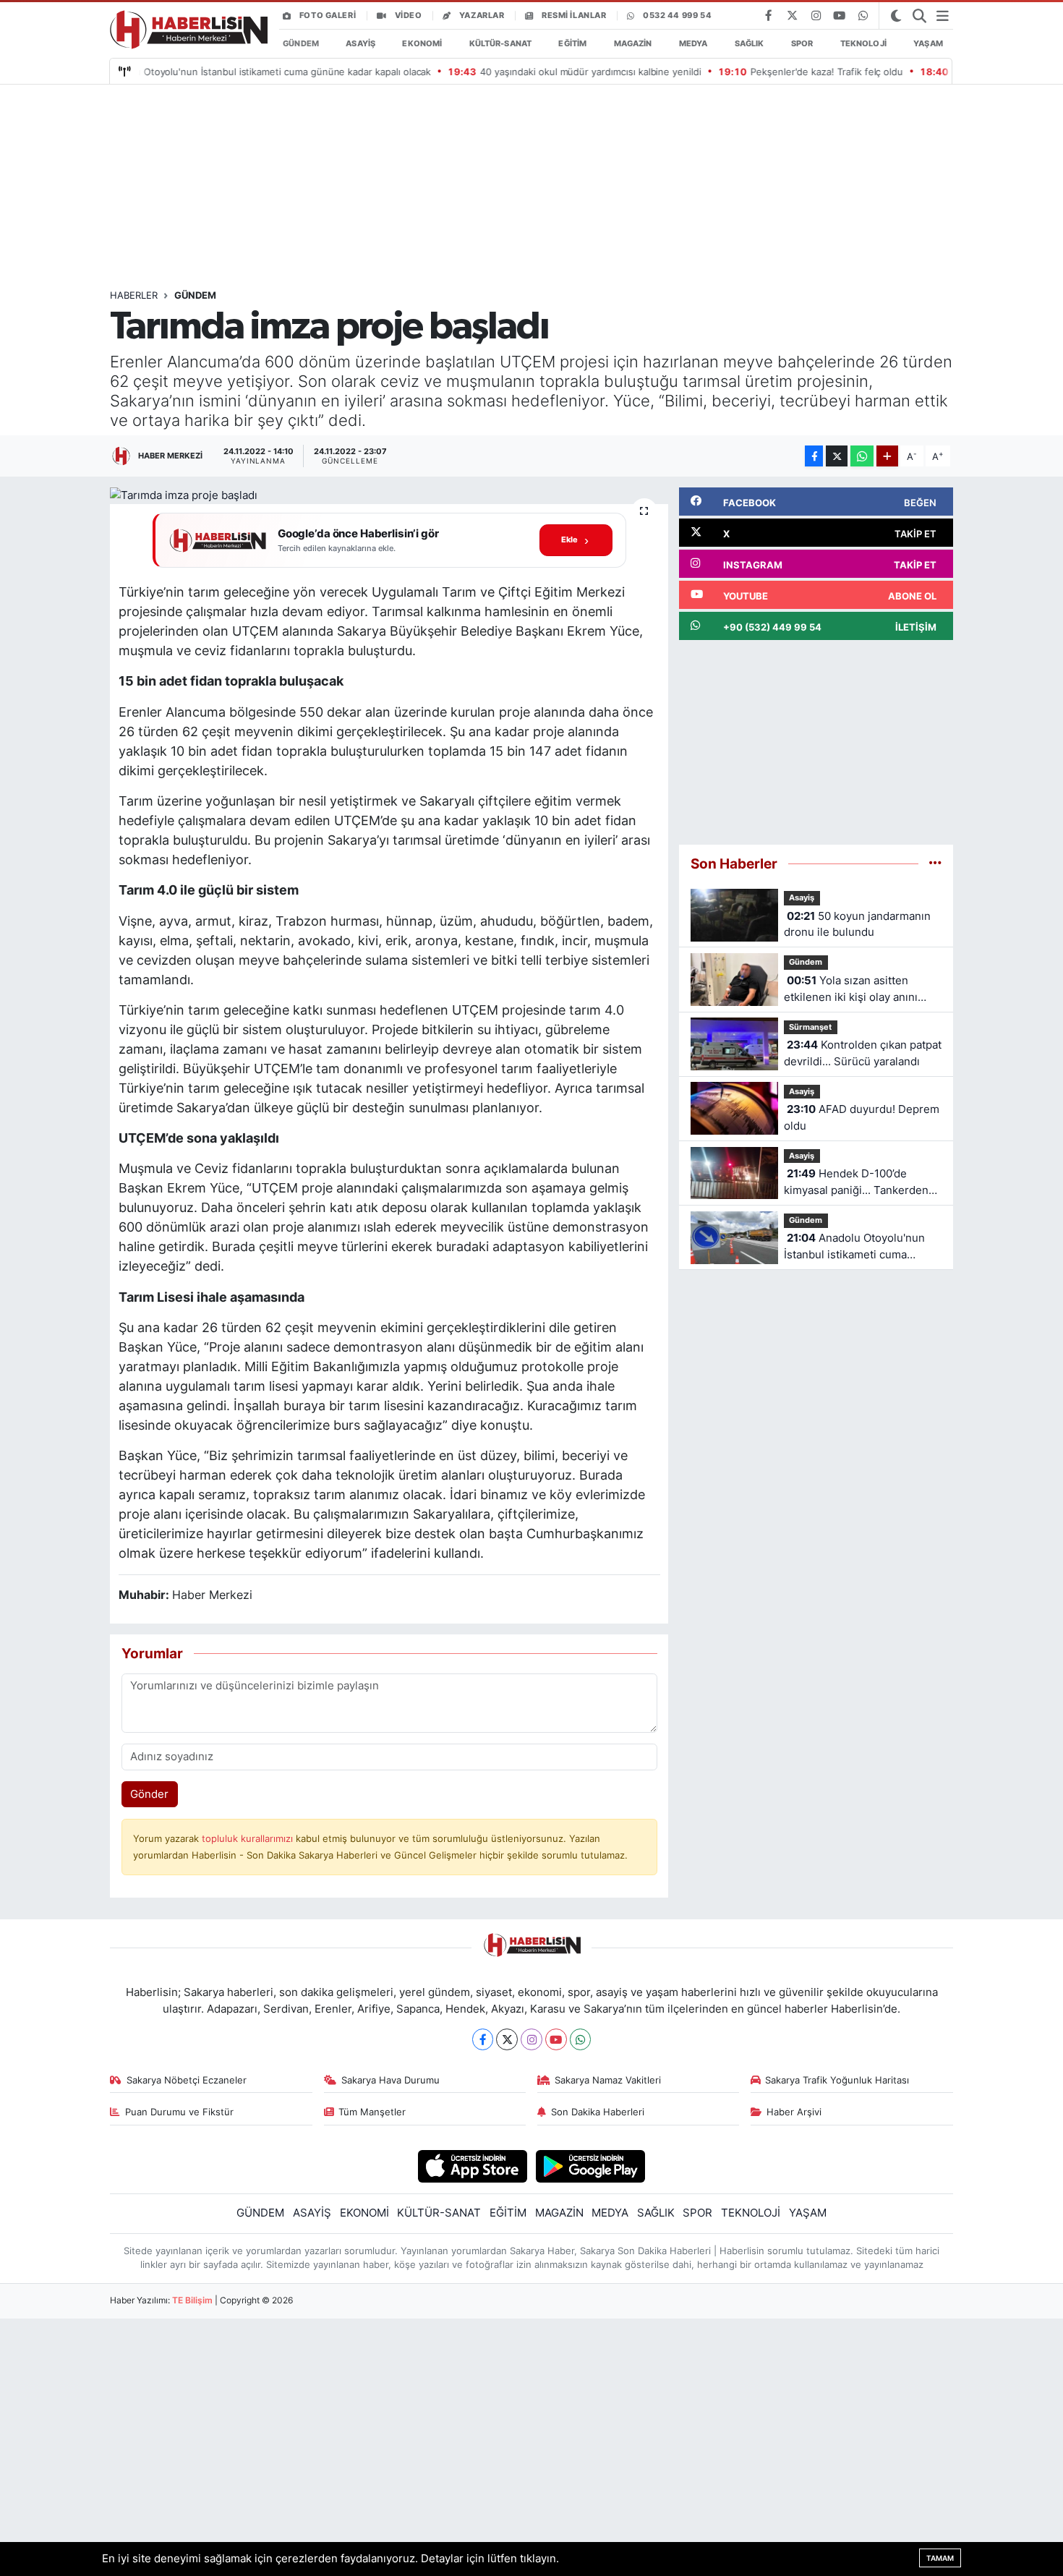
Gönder (149, 1794)
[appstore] (473, 2166)
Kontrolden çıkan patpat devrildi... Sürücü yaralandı (863, 1053)
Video (409, 15)
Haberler (134, 295)
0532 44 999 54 (677, 15)
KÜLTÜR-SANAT (500, 43)
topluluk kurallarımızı (249, 1838)
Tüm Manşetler (372, 2112)
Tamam (940, 2558)
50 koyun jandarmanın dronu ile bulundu (857, 924)
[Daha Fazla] (887, 456)
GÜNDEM (301, 43)
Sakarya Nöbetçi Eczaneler (187, 2080)
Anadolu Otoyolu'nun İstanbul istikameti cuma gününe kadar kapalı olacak (854, 1247)
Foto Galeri (328, 15)
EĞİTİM (572, 43)
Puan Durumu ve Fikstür (179, 2112)
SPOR (802, 43)
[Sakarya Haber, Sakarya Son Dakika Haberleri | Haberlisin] (185, 30)
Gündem (195, 295)
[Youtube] (556, 2039)
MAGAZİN (633, 43)
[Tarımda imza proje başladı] (389, 496)
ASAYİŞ (360, 43)
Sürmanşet (810, 1027)
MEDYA (693, 43)
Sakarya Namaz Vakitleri (608, 2080)
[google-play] (590, 2166)
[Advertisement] (533, 187)
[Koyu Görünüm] (896, 16)
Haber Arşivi (794, 2112)
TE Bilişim (192, 2300)
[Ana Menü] (943, 16)
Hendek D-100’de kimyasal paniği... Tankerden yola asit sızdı (856, 1183)
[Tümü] (935, 863)
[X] (507, 2039)
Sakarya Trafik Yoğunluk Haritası (837, 2080)
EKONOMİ (422, 43)
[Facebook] (483, 2039)
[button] (389, 541)
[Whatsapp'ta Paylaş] (862, 456)
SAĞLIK (750, 43)
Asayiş (802, 897)
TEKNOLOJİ (863, 43)
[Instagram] (531, 2039)
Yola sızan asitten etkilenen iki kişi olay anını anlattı (851, 990)
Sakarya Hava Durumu (390, 2080)
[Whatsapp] (581, 2039)
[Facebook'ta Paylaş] (814, 456)
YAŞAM (928, 43)
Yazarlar (482, 15)
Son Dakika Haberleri (598, 2112)
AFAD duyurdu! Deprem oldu (862, 1117)
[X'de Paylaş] (837, 456)
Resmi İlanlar (574, 15)
